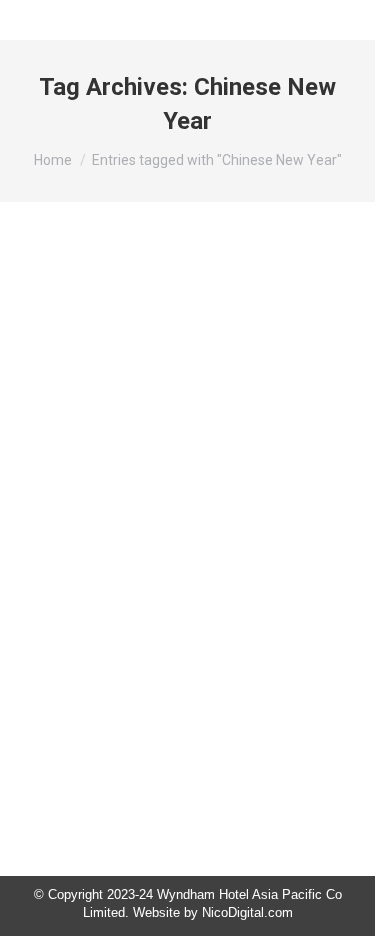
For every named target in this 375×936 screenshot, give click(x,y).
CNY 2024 (74, 576)
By (158, 576)
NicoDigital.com (247, 912)
